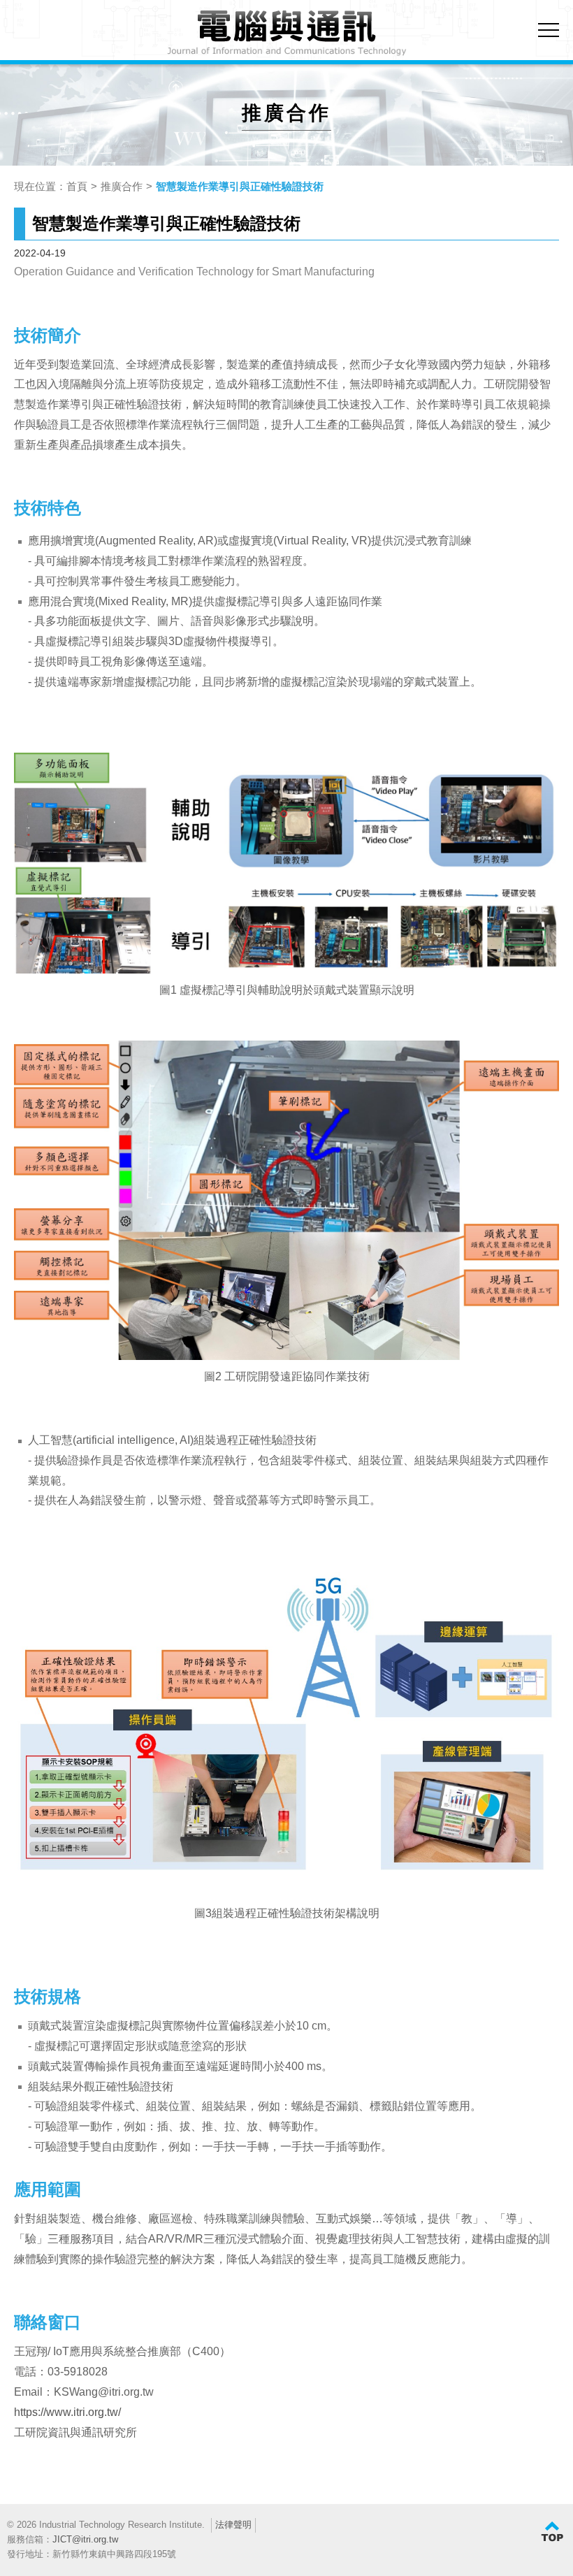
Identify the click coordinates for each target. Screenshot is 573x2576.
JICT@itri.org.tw (85, 2539)
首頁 (77, 186)
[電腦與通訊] (287, 34)
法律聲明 (233, 2525)
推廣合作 (122, 186)
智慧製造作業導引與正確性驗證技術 (240, 186)
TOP (552, 2532)
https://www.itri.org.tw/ (67, 2412)
